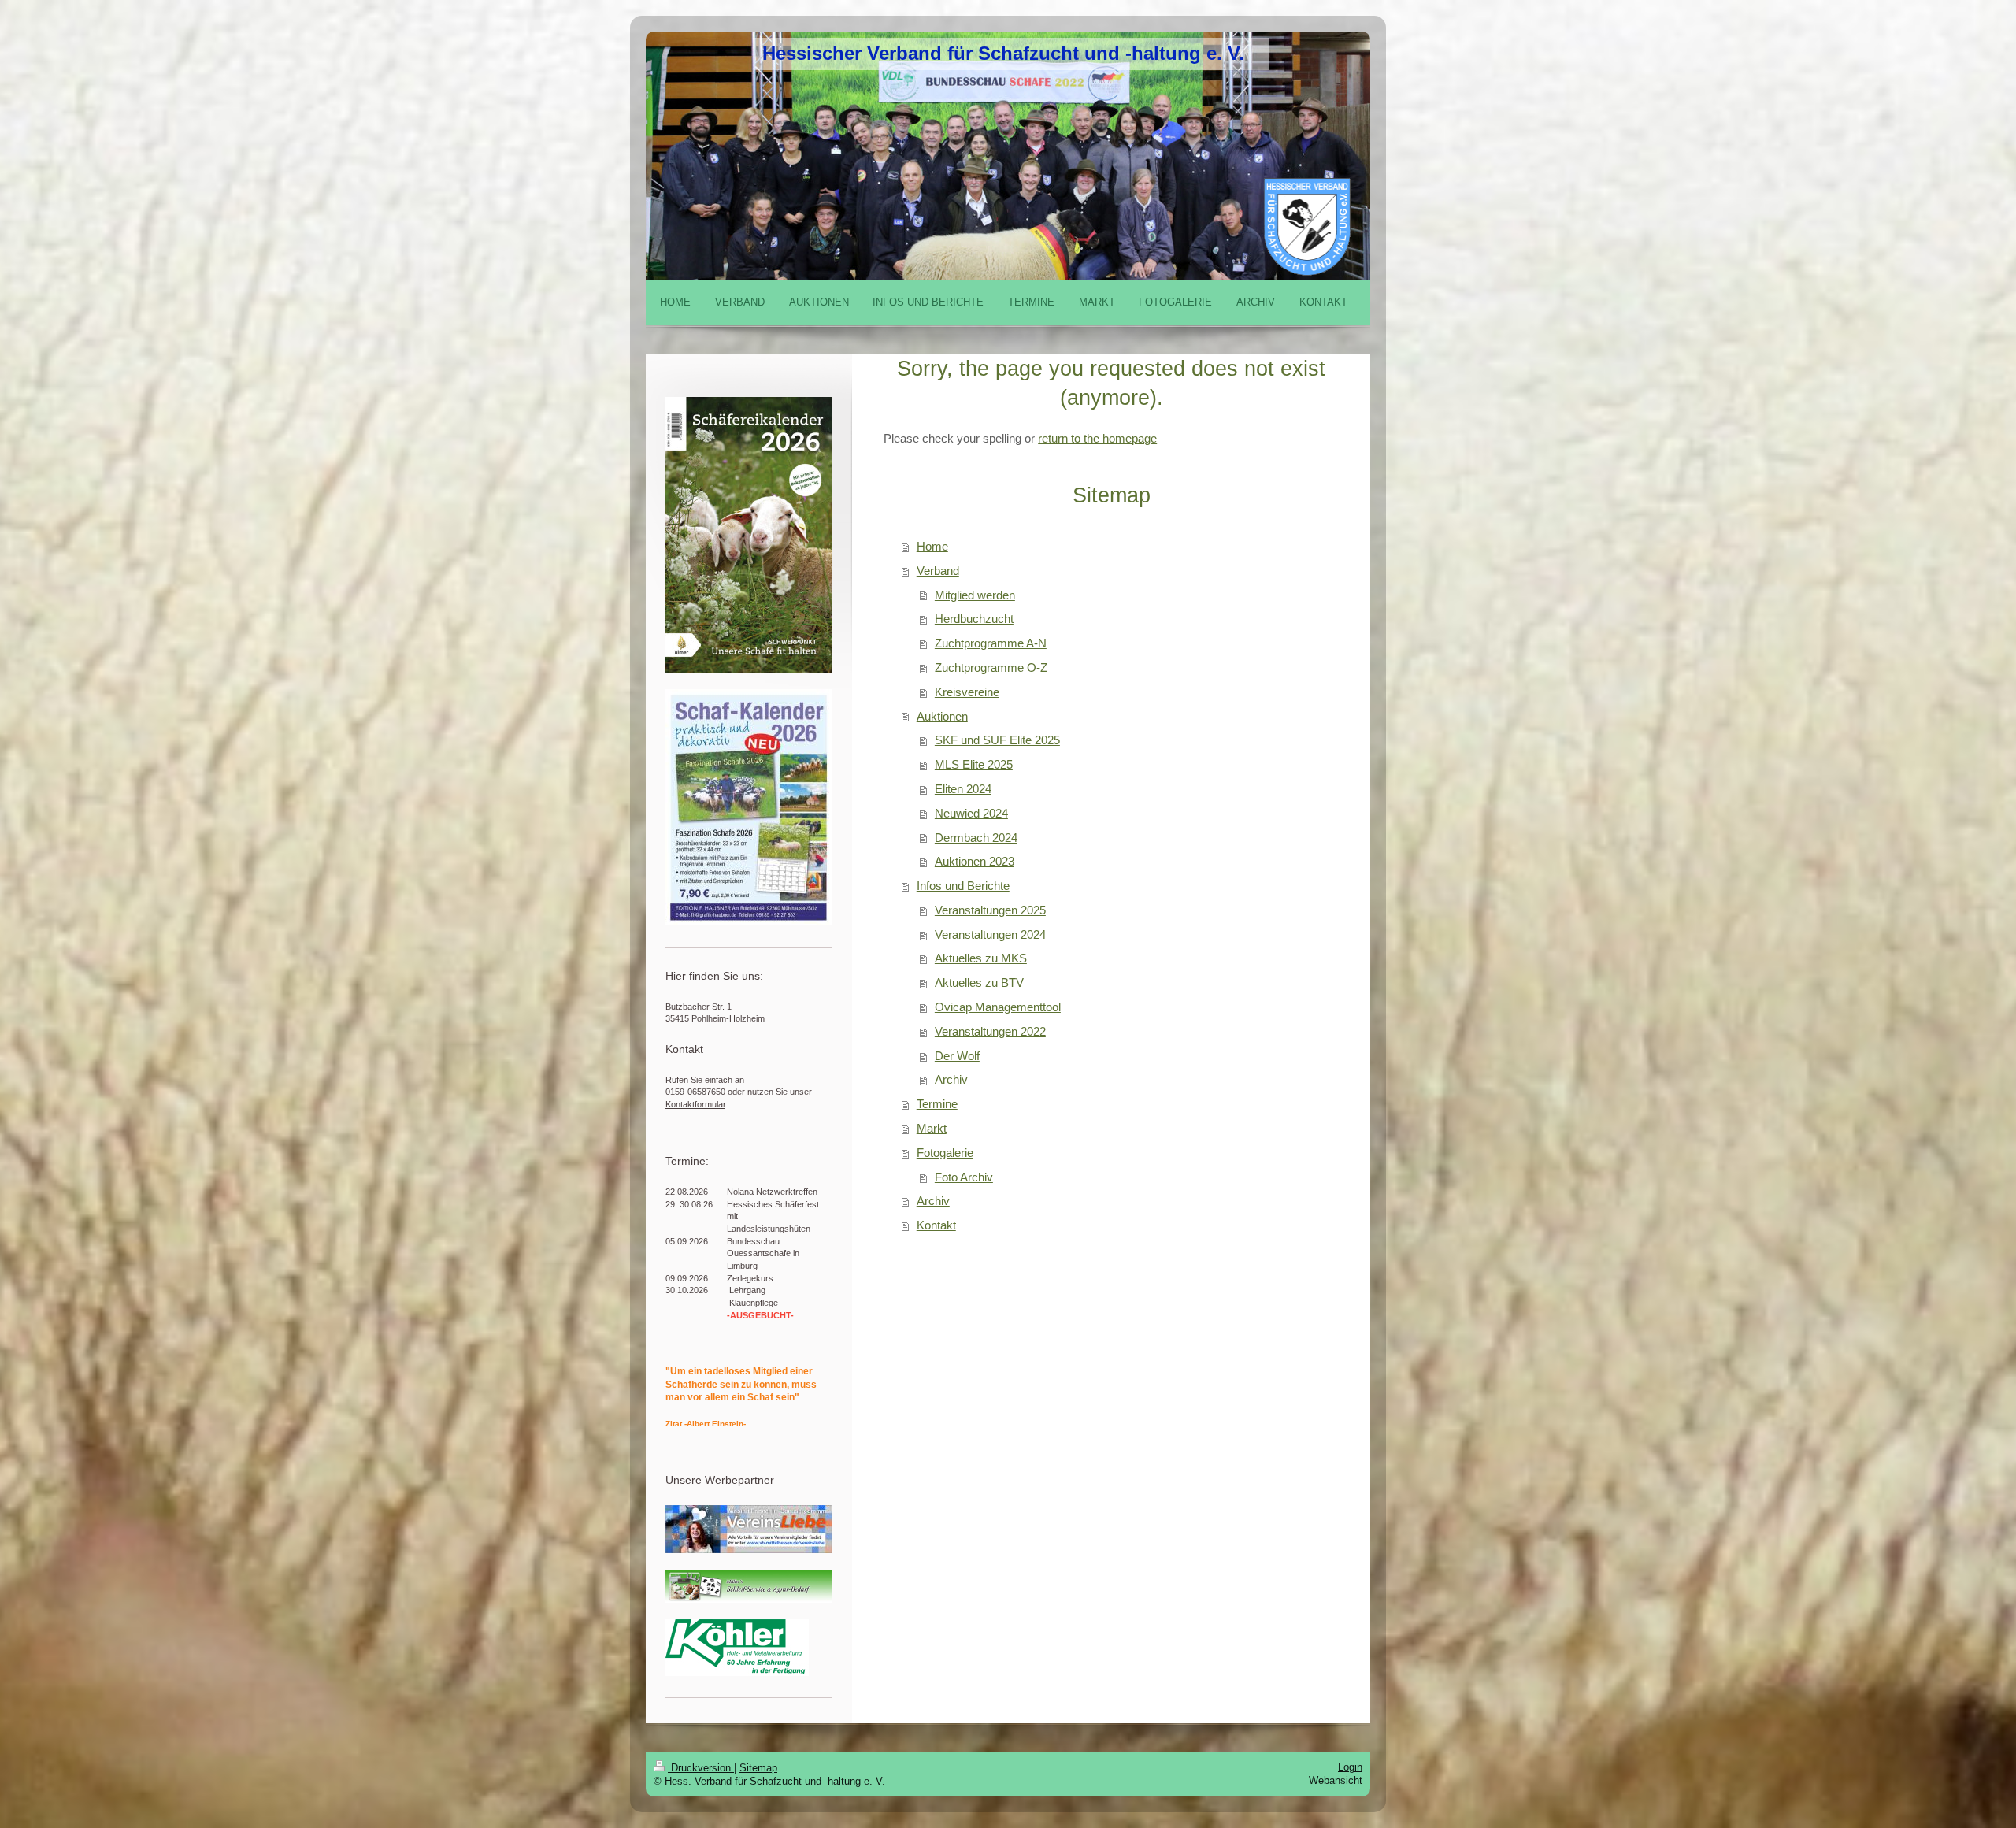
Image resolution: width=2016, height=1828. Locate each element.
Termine (937, 1104)
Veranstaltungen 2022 (990, 1031)
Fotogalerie (945, 1153)
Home (932, 546)
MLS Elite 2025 (974, 764)
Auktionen (942, 716)
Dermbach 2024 (976, 838)
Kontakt (936, 1225)
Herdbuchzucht (974, 619)
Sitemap (758, 1768)
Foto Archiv (964, 1177)
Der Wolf (957, 1056)
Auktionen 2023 (975, 861)
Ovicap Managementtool (998, 1007)
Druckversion (701, 1768)
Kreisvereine (967, 692)
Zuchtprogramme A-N (991, 643)
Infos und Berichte (963, 886)
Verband (938, 571)
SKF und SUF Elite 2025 (997, 740)
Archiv (951, 1079)
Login (1350, 1767)
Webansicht (1336, 1780)
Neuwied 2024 (971, 813)
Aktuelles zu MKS (981, 958)
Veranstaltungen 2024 (990, 934)
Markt (932, 1128)
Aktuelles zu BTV (979, 983)
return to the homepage (1097, 438)
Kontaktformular (695, 1104)
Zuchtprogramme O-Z (991, 667)
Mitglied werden (975, 595)
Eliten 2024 (963, 789)
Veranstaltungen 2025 (990, 910)
